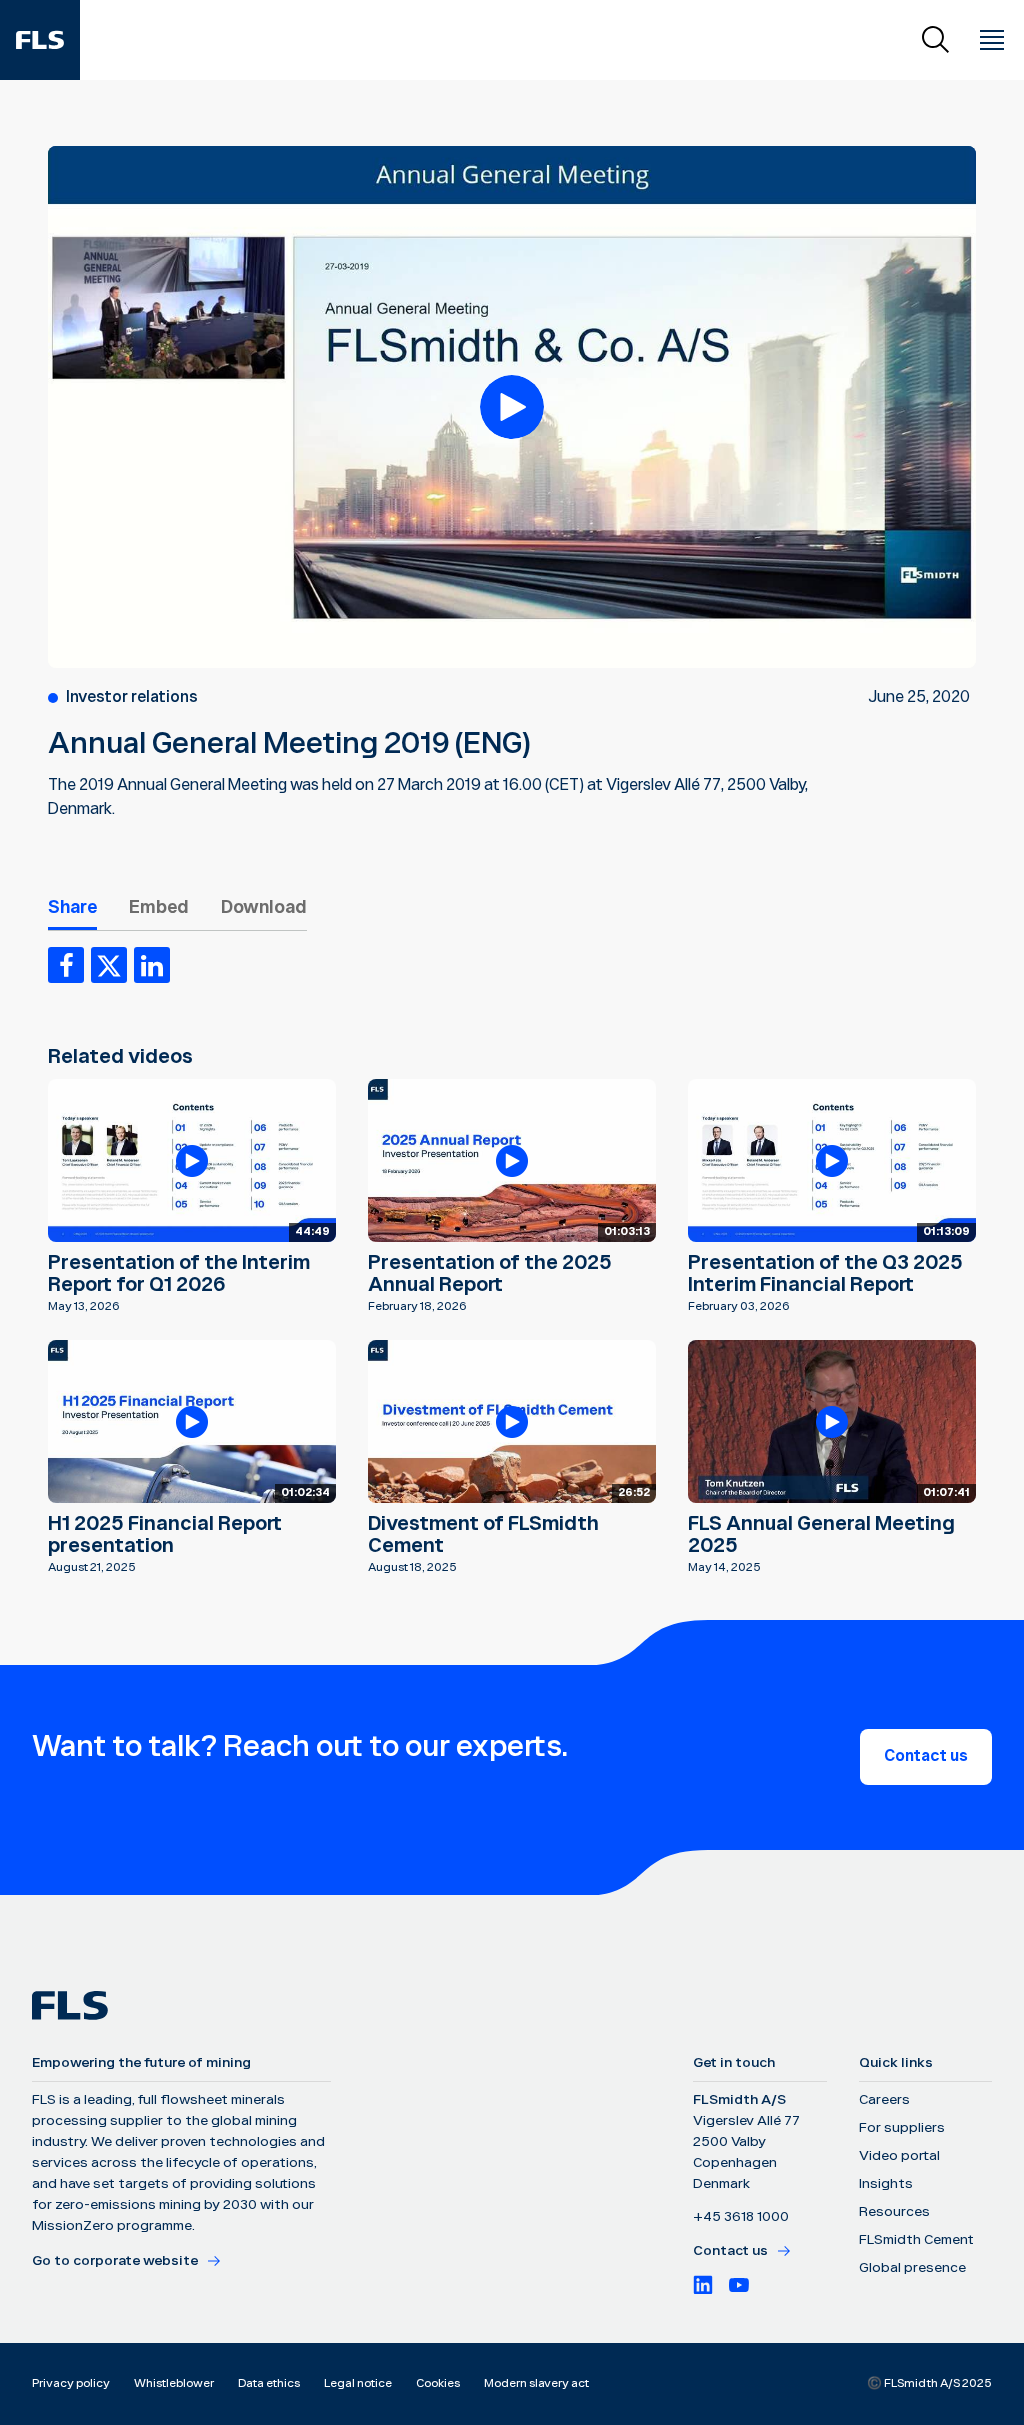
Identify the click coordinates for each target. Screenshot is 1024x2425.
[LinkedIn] (703, 2285)
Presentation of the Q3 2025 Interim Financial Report (825, 1274)
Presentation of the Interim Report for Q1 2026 (179, 1274)
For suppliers (902, 2128)
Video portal (899, 2156)
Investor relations (132, 697)
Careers (884, 2100)
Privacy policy (71, 2383)
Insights (886, 2184)
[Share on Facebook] (66, 965)
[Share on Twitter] (109, 965)
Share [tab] (72, 907)
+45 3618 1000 (741, 2217)
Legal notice (358, 2383)
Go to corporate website (115, 2261)
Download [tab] (264, 907)
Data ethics (269, 2383)
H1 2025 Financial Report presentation (165, 1535)
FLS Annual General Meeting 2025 (821, 1535)
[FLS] (40, 40)
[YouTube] (739, 2285)
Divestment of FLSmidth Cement (483, 1535)
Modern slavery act (536, 2383)
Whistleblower (174, 2383)
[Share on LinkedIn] (152, 965)
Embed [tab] (159, 907)
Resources (894, 2212)
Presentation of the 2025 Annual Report (490, 1274)
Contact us (926, 1756)
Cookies (438, 2383)
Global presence (912, 2268)
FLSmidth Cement (916, 2240)
